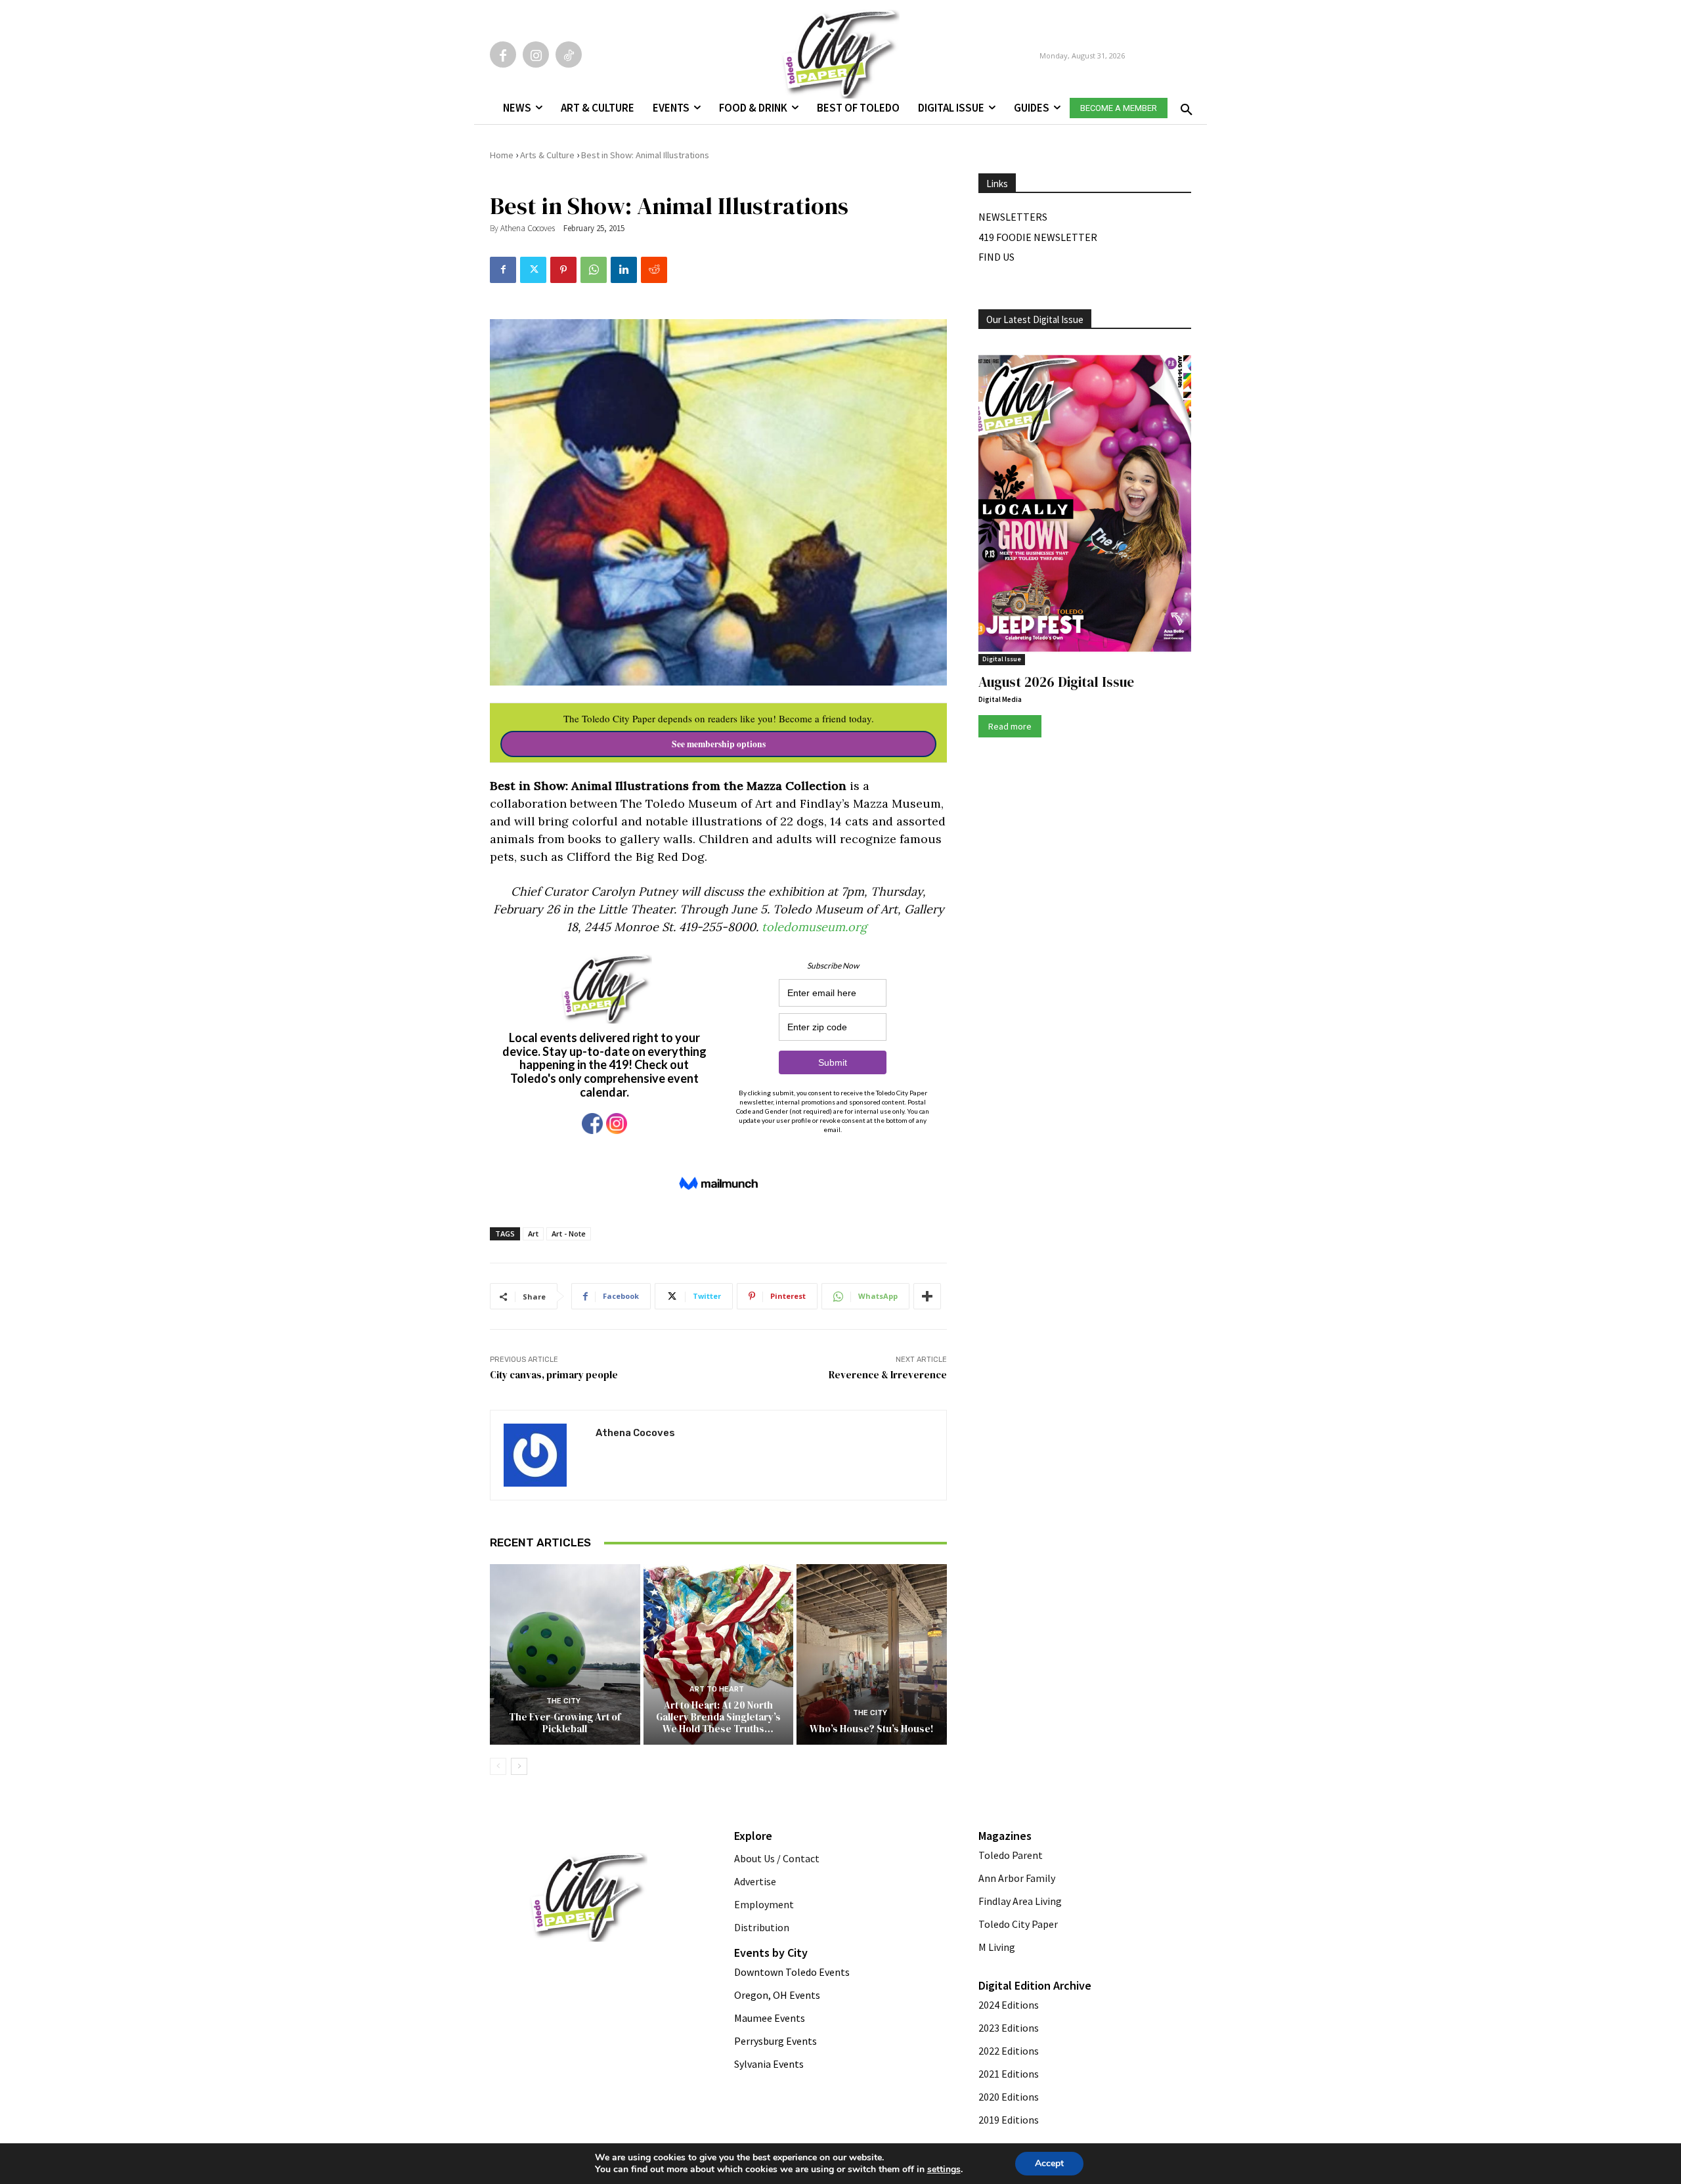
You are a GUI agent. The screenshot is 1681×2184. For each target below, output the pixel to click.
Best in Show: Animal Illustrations (645, 155)
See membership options (719, 744)
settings (944, 2170)
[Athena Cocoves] (543, 1455)
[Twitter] (533, 270)
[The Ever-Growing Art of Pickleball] (565, 1654)
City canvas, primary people (554, 1375)
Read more (1010, 726)
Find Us (996, 257)
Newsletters (1013, 217)
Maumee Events (770, 2018)
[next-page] (519, 1766)
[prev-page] (498, 1766)
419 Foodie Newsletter (1038, 237)
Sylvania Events (769, 2064)
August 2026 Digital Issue (1056, 682)
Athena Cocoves (528, 228)
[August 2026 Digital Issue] (1085, 506)
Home (502, 155)
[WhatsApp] (594, 270)
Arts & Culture (547, 155)
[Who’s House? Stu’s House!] (872, 1654)
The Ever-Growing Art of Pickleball (565, 1723)
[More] (927, 1296)
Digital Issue (1002, 659)
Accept (1049, 2163)
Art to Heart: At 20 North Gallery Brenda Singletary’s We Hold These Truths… (718, 1717)
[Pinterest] (563, 270)
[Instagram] (536, 55)
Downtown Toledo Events (792, 1972)
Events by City (771, 1953)
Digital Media (1000, 699)
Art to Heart (717, 1689)
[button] (1184, 106)
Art (533, 1234)
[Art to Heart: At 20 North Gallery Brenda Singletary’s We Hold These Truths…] (719, 1654)
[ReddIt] (654, 270)
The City (563, 1701)
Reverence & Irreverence (888, 1375)
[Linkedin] (624, 270)
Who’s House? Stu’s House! (872, 1729)
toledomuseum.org (814, 927)
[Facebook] (503, 55)
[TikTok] (569, 55)
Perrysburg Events (775, 2041)
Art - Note (569, 1234)
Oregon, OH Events (777, 1995)
